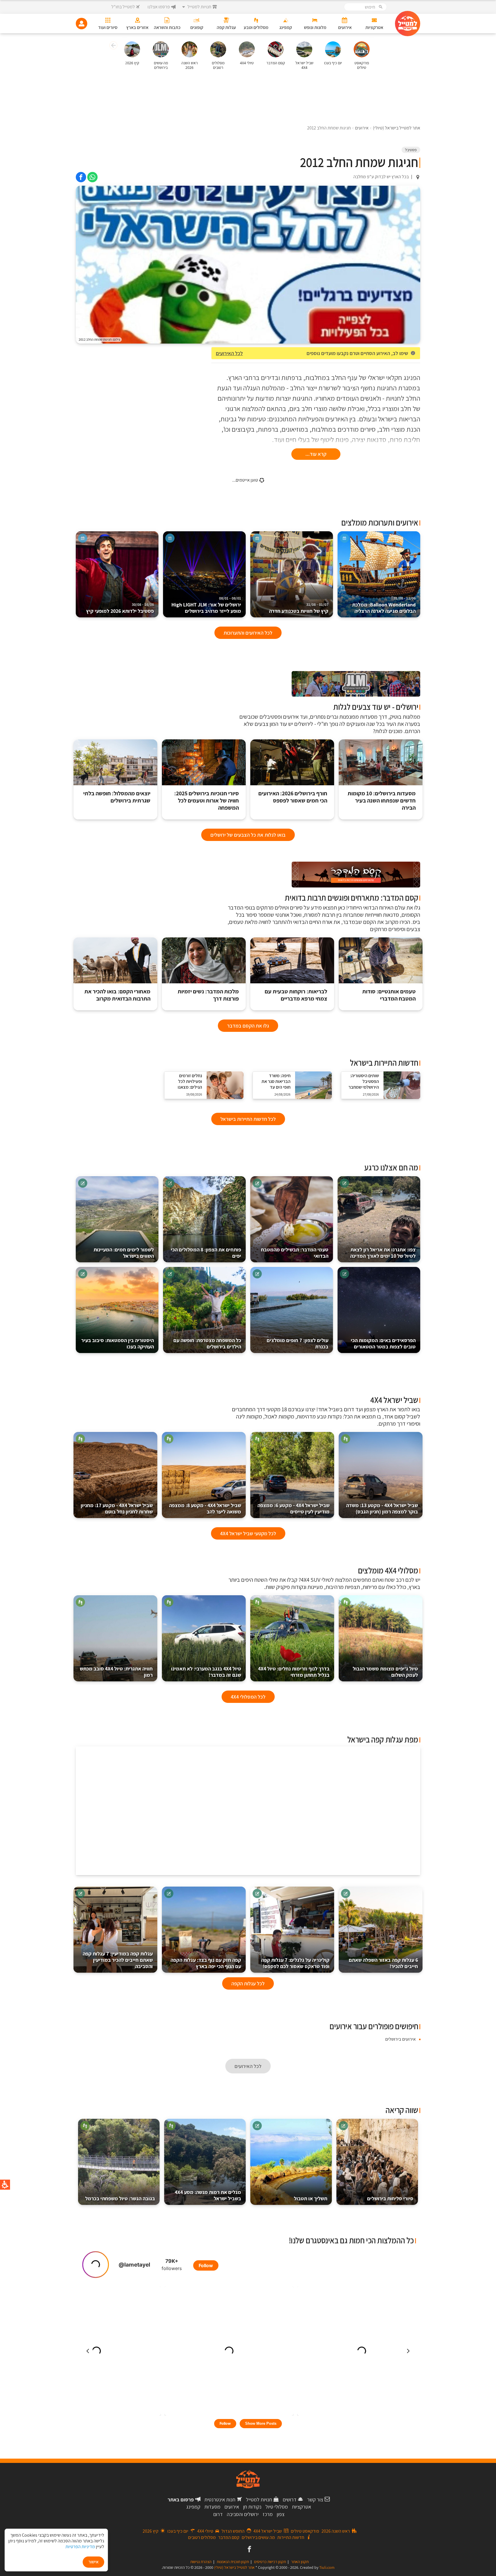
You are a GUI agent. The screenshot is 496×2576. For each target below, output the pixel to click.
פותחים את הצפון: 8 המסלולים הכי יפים (206, 1253)
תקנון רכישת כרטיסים (270, 2562)
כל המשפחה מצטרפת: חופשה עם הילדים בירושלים (207, 1343)
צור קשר (315, 2500)
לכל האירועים (229, 353)
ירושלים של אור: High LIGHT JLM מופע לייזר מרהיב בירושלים (206, 605)
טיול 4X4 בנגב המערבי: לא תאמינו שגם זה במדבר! (206, 1672)
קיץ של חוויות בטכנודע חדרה (299, 608)
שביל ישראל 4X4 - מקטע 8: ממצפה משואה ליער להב (205, 1508)
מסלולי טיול (277, 2507)
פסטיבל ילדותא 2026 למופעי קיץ (120, 608)
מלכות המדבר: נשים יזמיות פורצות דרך (208, 995)
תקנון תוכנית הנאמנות (233, 2562)
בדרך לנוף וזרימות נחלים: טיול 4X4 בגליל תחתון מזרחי (294, 1672)
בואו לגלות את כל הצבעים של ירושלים (248, 835)
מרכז (268, 2514)
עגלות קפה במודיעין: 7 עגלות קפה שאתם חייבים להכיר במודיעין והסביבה (118, 1960)
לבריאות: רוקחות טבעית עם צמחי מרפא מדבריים (296, 995)
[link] (92, 177)
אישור (93, 2562)
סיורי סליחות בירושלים (390, 2198)
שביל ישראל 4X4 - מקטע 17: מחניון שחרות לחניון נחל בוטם (117, 1508)
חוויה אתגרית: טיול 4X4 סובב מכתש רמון (116, 1672)
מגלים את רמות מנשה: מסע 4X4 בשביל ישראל (208, 2195)
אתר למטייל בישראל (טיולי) (234, 2567)
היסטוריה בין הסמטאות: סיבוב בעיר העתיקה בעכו (118, 1343)
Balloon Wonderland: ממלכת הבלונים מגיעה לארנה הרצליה (384, 605)
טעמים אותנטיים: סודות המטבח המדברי (389, 995)
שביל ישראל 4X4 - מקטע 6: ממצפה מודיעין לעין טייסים (293, 1508)
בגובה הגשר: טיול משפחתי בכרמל (120, 2198)
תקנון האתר (300, 2562)
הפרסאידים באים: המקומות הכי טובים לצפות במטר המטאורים (383, 1343)
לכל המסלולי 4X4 (248, 1697)
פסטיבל (411, 150)
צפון (281, 2514)
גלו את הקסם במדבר (248, 1026)
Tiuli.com (327, 2567)
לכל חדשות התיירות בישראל (248, 1119)
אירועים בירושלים (400, 2039)
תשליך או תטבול (311, 2198)
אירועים (232, 2507)
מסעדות (212, 2507)
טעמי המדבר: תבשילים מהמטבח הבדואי (295, 1253)
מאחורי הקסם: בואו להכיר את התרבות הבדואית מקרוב (117, 995)
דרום (218, 2514)
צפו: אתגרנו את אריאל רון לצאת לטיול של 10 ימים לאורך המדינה (383, 1253)
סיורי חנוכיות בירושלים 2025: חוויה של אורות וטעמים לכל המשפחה (207, 801)
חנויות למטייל (259, 2500)
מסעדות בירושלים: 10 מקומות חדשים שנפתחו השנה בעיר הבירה (382, 801)
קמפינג (193, 2507)
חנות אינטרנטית (220, 2500)
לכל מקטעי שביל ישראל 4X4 (248, 1533)
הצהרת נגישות (201, 2562)
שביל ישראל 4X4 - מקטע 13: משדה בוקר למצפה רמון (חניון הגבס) (382, 1508)
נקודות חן (252, 2507)
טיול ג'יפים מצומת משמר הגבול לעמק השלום (385, 1672)
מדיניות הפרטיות (80, 2547)
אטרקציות (302, 2507)
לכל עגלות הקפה (248, 1983)
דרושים (290, 2500)
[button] (113, 46)
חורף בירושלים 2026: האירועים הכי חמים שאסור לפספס (293, 797)
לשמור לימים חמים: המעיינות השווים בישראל (124, 1253)
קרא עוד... (316, 454)
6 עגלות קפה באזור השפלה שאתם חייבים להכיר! (383, 1963)
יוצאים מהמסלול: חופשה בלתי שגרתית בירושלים (117, 797)
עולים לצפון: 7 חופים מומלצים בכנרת (298, 1343)
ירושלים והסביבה (243, 2514)
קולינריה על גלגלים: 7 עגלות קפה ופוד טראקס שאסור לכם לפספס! (295, 1963)
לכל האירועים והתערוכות (248, 633)
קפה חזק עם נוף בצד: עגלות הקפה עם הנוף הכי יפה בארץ (206, 1963)
